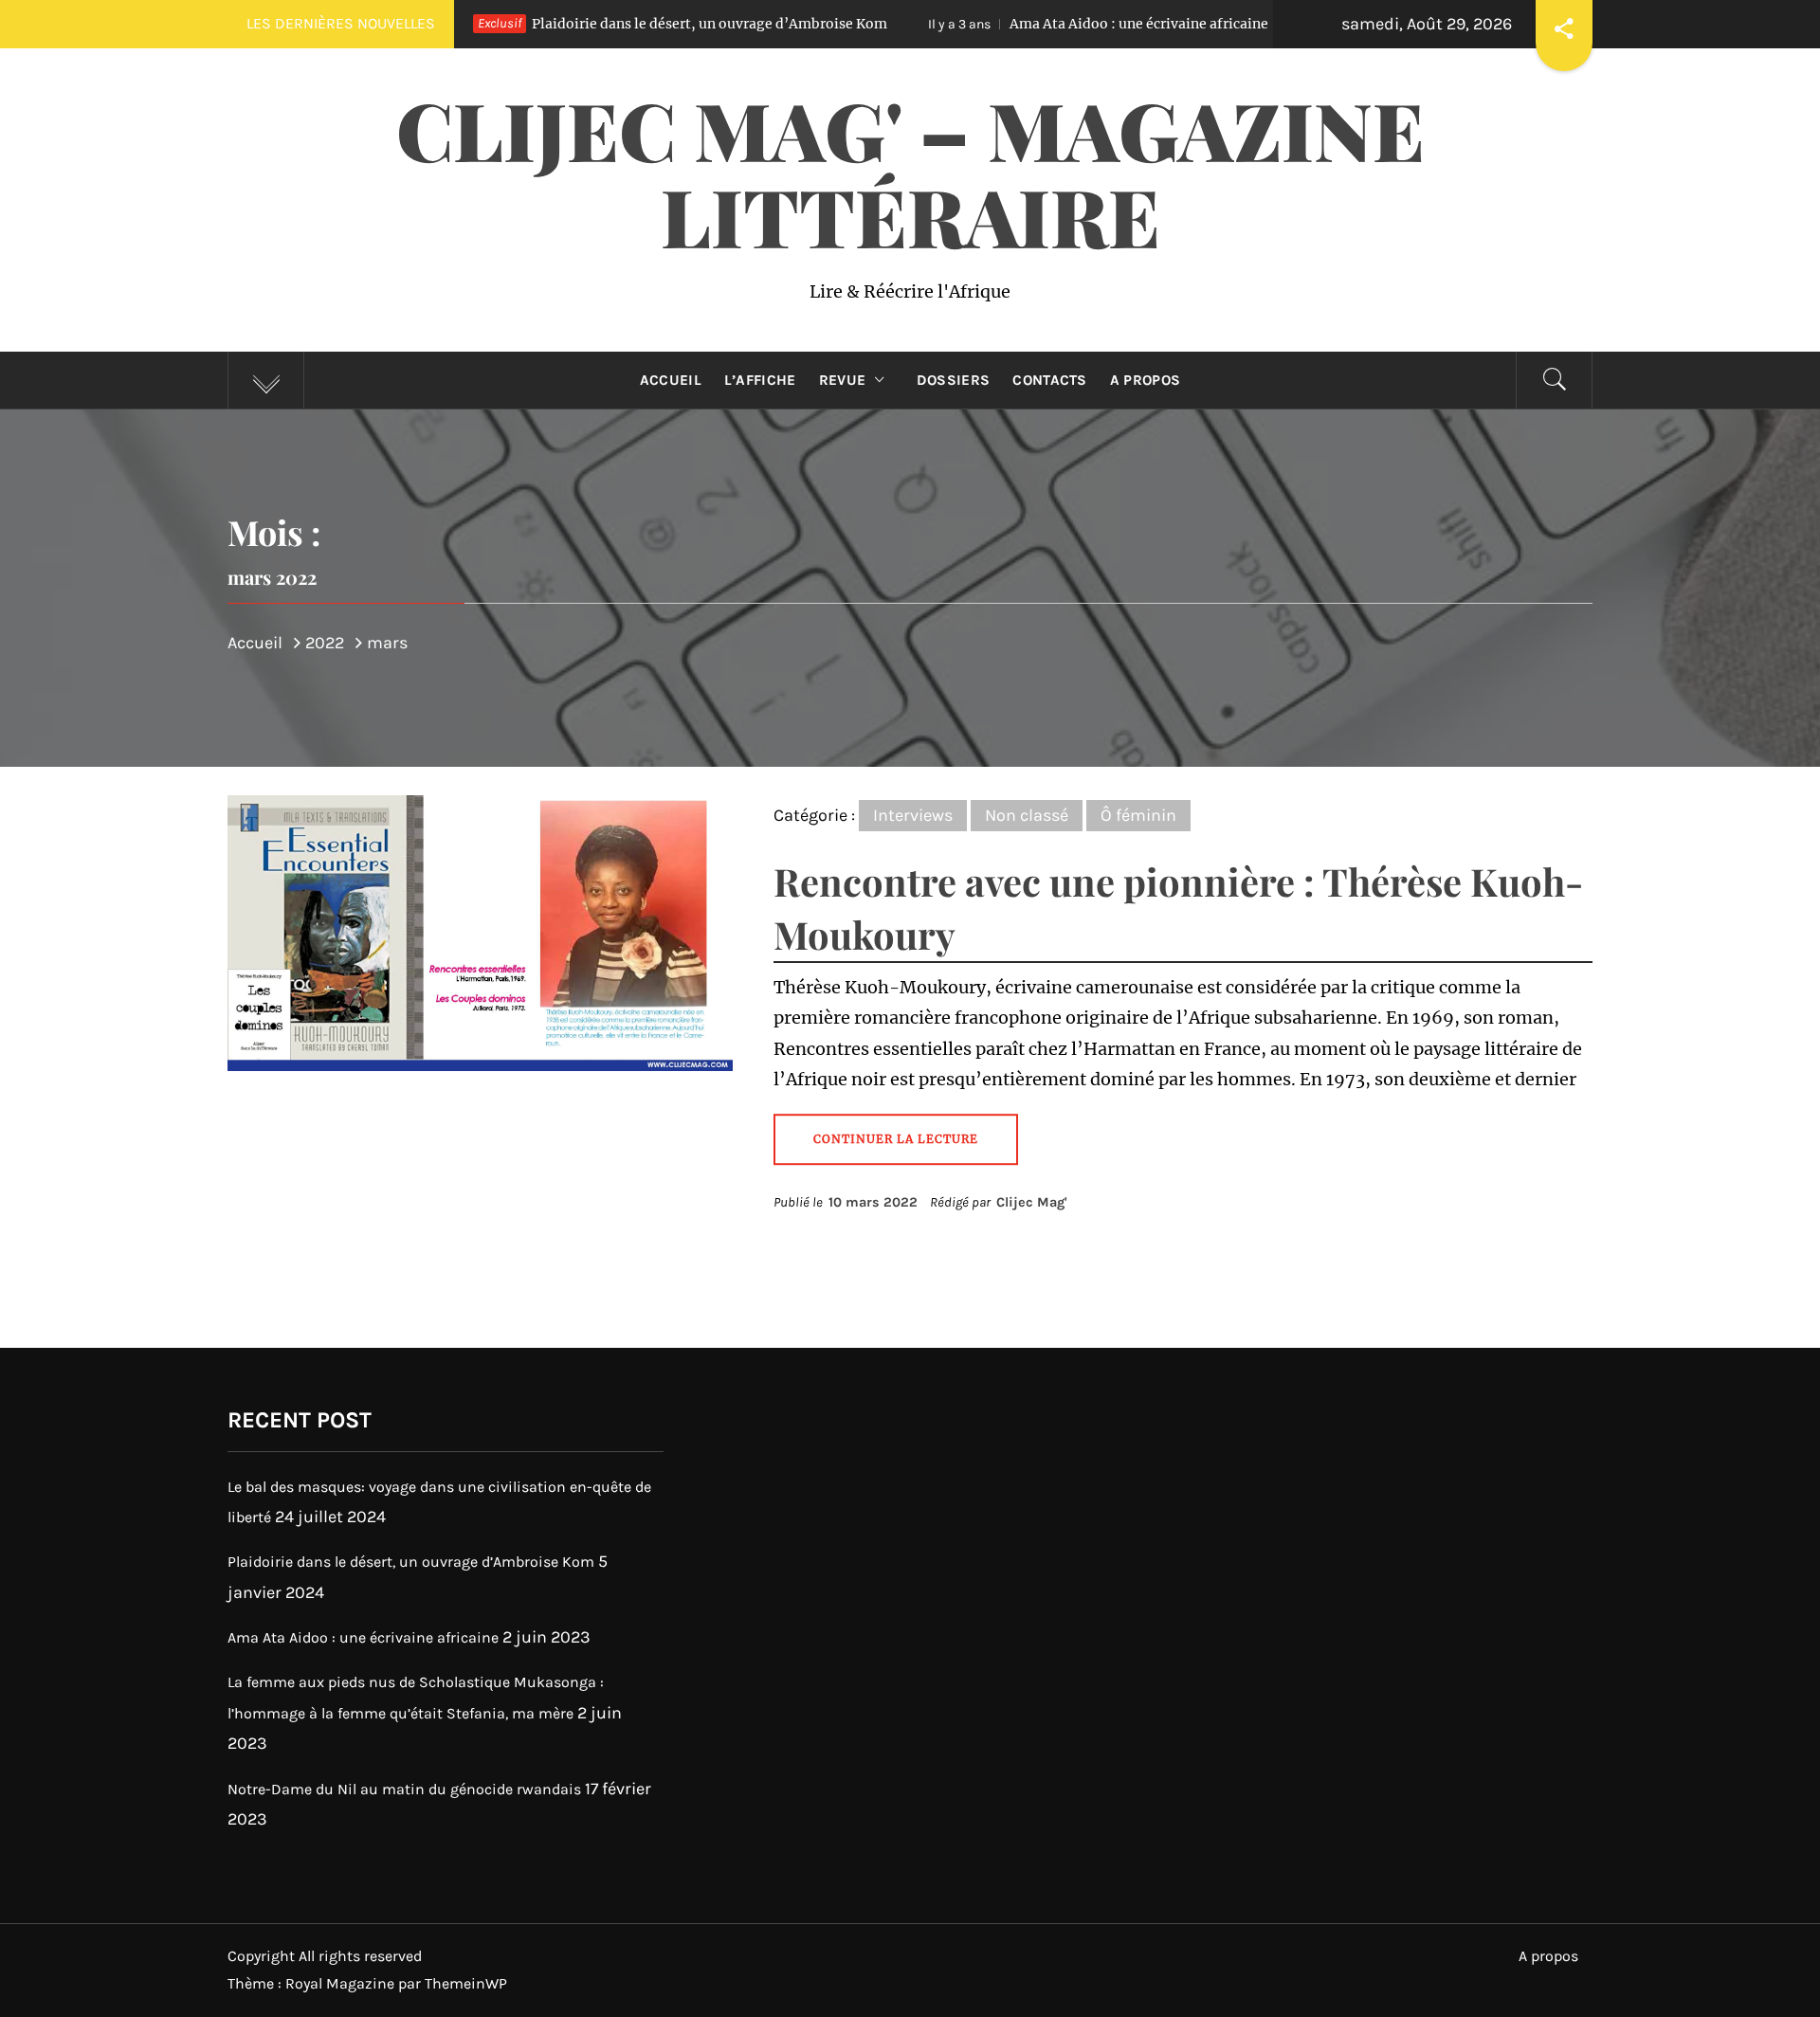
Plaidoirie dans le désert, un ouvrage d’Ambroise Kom (561, 24)
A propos (1146, 380)
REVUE (843, 380)
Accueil (671, 380)
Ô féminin (1138, 815)
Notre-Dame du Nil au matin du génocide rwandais (404, 1789)
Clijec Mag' (1032, 1202)
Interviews (913, 815)
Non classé (1027, 815)
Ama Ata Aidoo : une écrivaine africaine (990, 24)
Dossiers (954, 380)
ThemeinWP (466, 1983)
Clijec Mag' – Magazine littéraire (910, 172)
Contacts (1050, 380)
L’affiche (760, 380)
